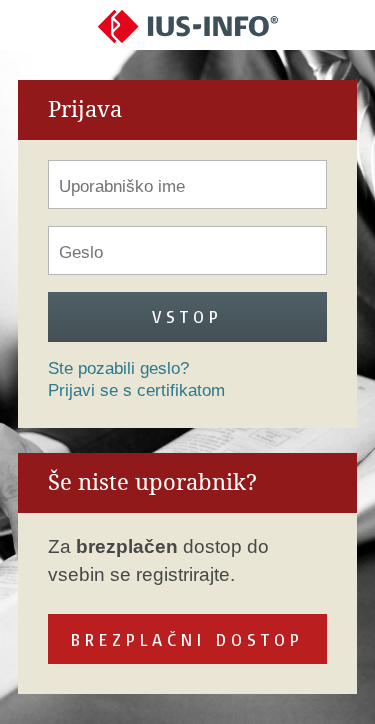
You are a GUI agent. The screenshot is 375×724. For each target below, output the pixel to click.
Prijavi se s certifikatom (136, 390)
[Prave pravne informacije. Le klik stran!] (188, 25)
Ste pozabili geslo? (118, 368)
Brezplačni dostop (187, 639)
